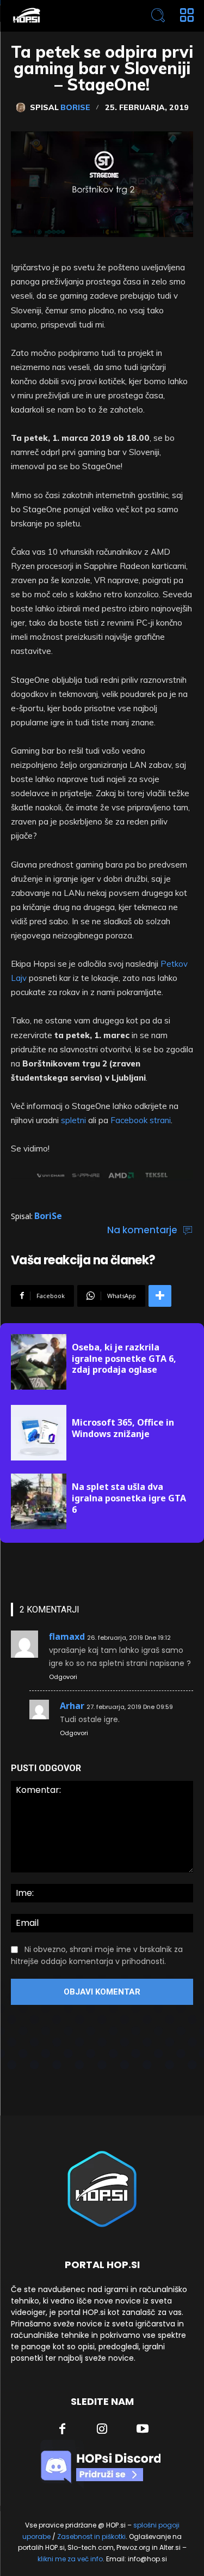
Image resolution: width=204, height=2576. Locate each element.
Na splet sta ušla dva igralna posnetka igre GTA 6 (129, 1498)
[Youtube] (143, 2430)
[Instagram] (102, 2430)
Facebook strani (141, 1120)
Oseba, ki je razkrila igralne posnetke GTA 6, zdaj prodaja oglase (124, 1359)
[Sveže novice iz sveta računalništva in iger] (66, 16)
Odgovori (63, 1677)
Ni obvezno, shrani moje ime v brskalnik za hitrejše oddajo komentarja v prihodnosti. (97, 1955)
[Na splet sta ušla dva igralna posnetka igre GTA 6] (39, 1501)
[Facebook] (62, 2430)
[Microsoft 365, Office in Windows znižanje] (39, 1433)
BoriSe (75, 107)
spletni (73, 1120)
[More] (160, 1296)
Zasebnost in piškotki (91, 2536)
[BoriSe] (23, 107)
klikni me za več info (70, 2559)
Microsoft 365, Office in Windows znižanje (123, 1428)
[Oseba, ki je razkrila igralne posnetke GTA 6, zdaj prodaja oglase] (39, 1362)
